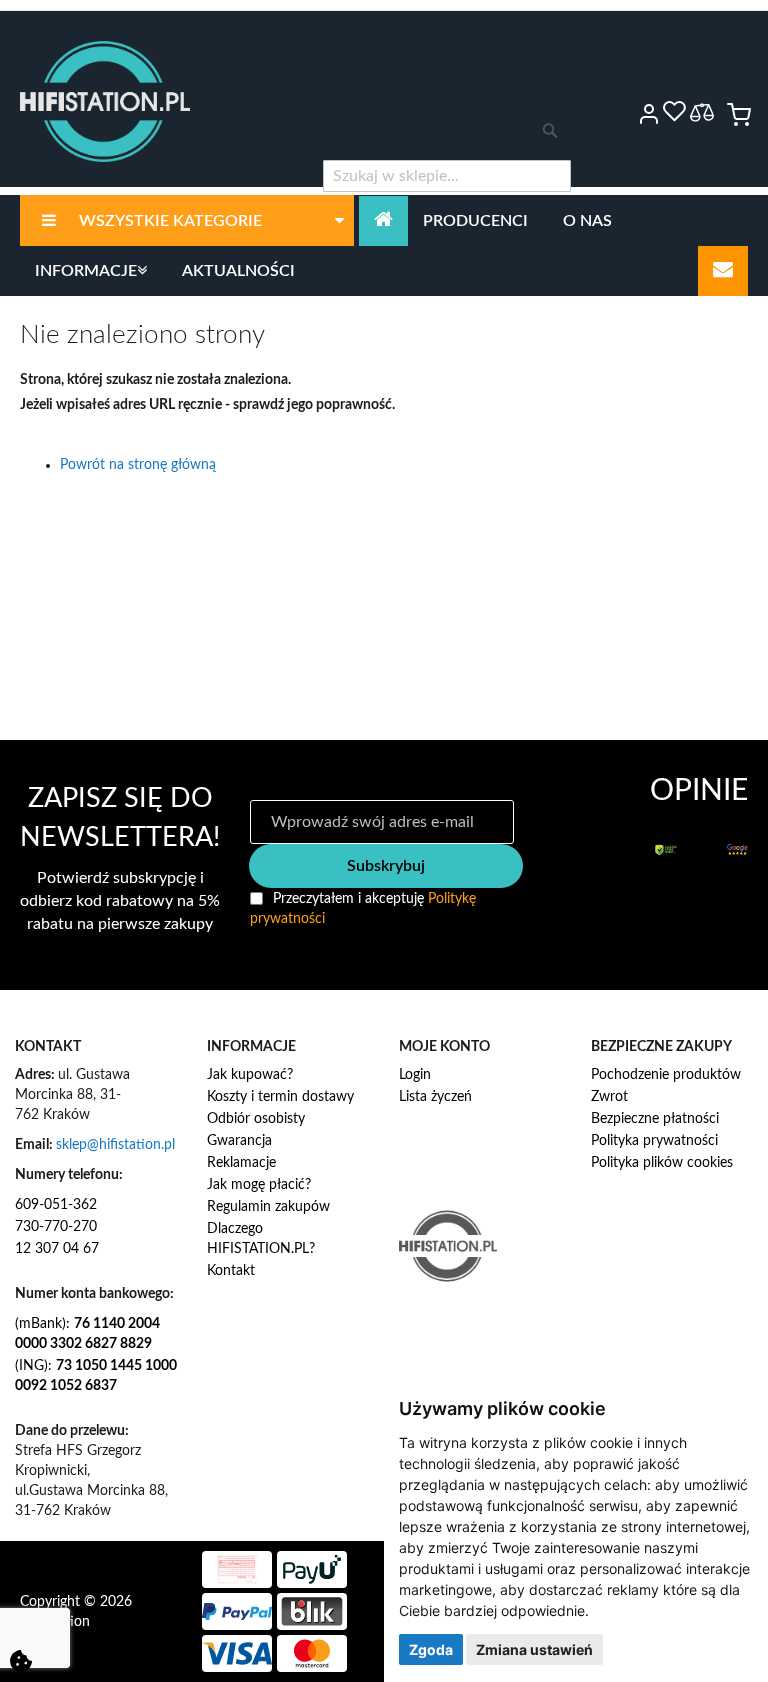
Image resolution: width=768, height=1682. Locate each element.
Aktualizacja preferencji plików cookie (21, 1661)
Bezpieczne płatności (655, 1119)
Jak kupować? (250, 1075)
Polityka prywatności (654, 1141)
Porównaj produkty (702, 113)
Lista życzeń (435, 1097)
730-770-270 (56, 1227)
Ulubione (674, 111)
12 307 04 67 (57, 1249)
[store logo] (105, 101)
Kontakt (231, 1271)
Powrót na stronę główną (138, 465)
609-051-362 (56, 1205)
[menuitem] (187, 220)
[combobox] (447, 176)
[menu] (384, 245)
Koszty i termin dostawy (280, 1097)
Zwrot (609, 1097)
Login (415, 1075)
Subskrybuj (386, 866)
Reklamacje (241, 1163)
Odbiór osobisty (256, 1119)
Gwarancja (239, 1141)
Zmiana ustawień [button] (534, 1649)
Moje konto (621, 114)
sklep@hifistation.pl (115, 1145)
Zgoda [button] (431, 1649)
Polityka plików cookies (662, 1163)
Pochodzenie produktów (666, 1075)
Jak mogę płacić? (259, 1185)
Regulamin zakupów (268, 1207)
